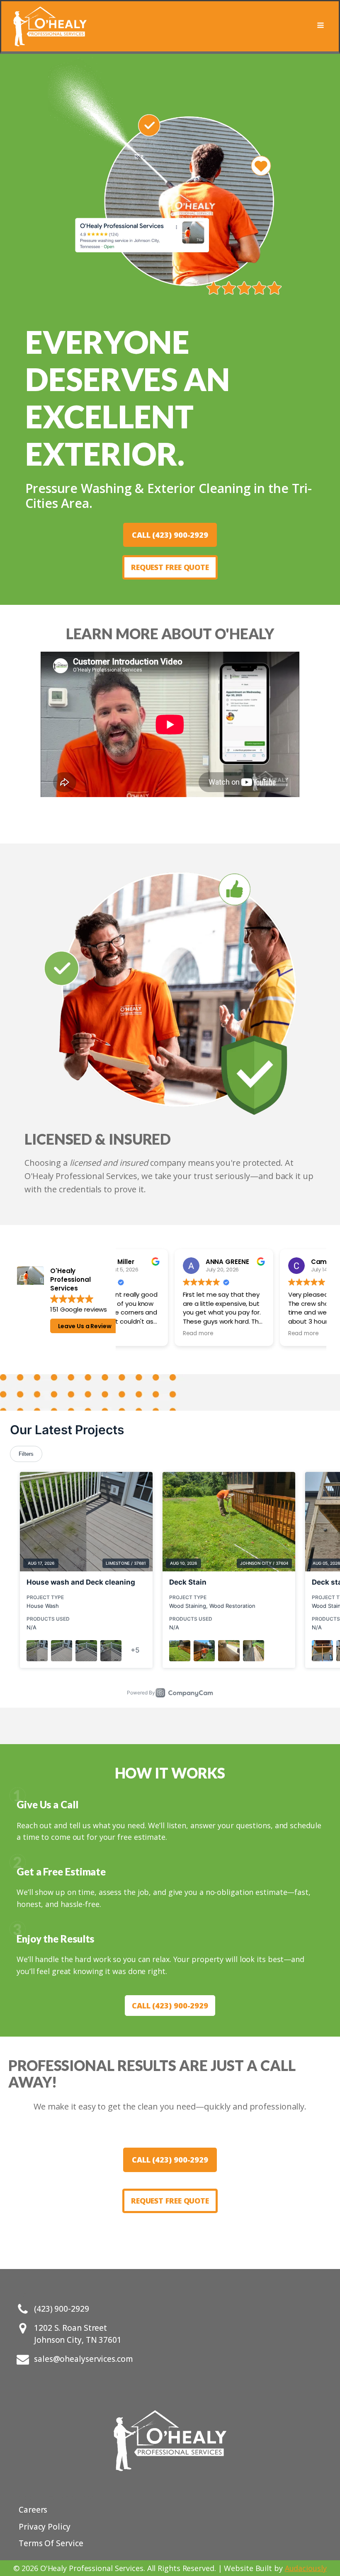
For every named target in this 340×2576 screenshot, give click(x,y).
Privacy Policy (45, 2527)
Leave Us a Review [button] (85, 1326)
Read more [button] (143, 1334)
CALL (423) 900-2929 (170, 535)
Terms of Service (51, 2543)
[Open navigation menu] (321, 26)
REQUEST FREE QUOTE (170, 567)
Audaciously (306, 2568)
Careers (33, 2510)
